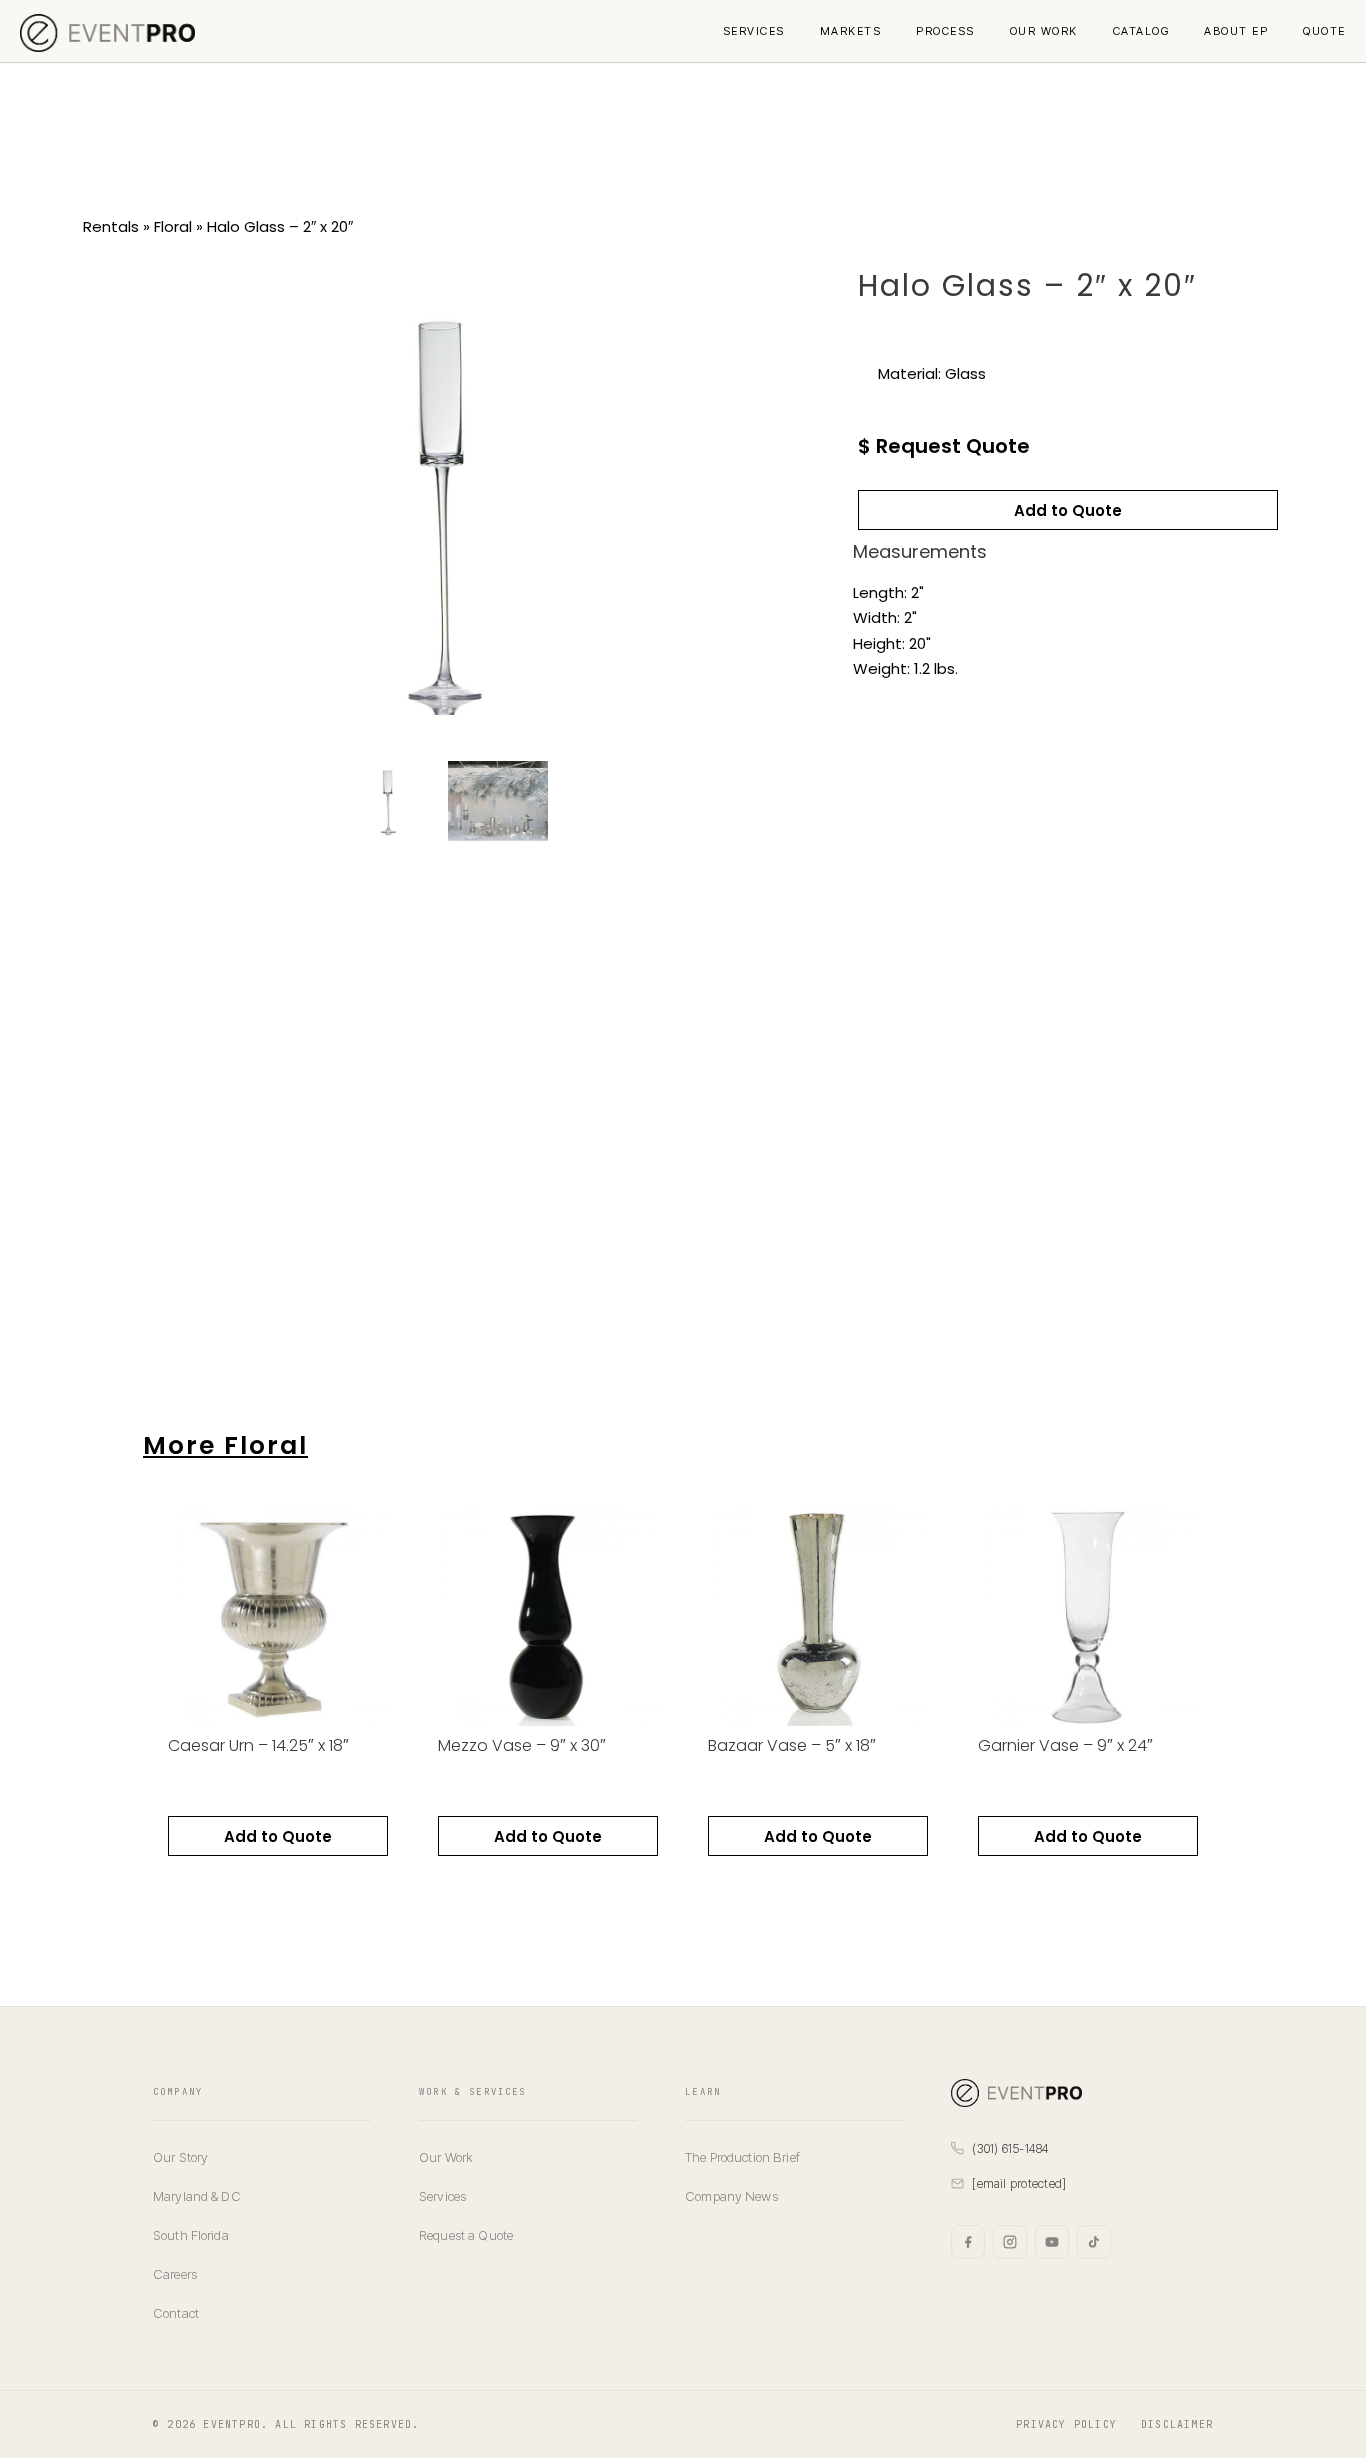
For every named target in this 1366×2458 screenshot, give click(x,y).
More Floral (225, 1445)
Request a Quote (466, 2235)
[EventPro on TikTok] (1094, 2242)
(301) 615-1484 (1010, 2148)
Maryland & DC (197, 2196)
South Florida (191, 2235)
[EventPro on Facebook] (968, 2242)
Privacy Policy (1066, 2424)
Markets (851, 31)
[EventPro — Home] (1082, 2093)
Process (945, 31)
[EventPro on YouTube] (1052, 2242)
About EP (1236, 31)
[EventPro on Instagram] (1010, 2242)
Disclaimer (1177, 2424)
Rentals (111, 226)
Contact (176, 2313)
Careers (175, 2274)
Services (754, 31)
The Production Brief (742, 2157)
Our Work (1044, 31)
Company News (731, 2196)
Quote (1324, 31)
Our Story (180, 2157)
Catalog (1141, 31)
